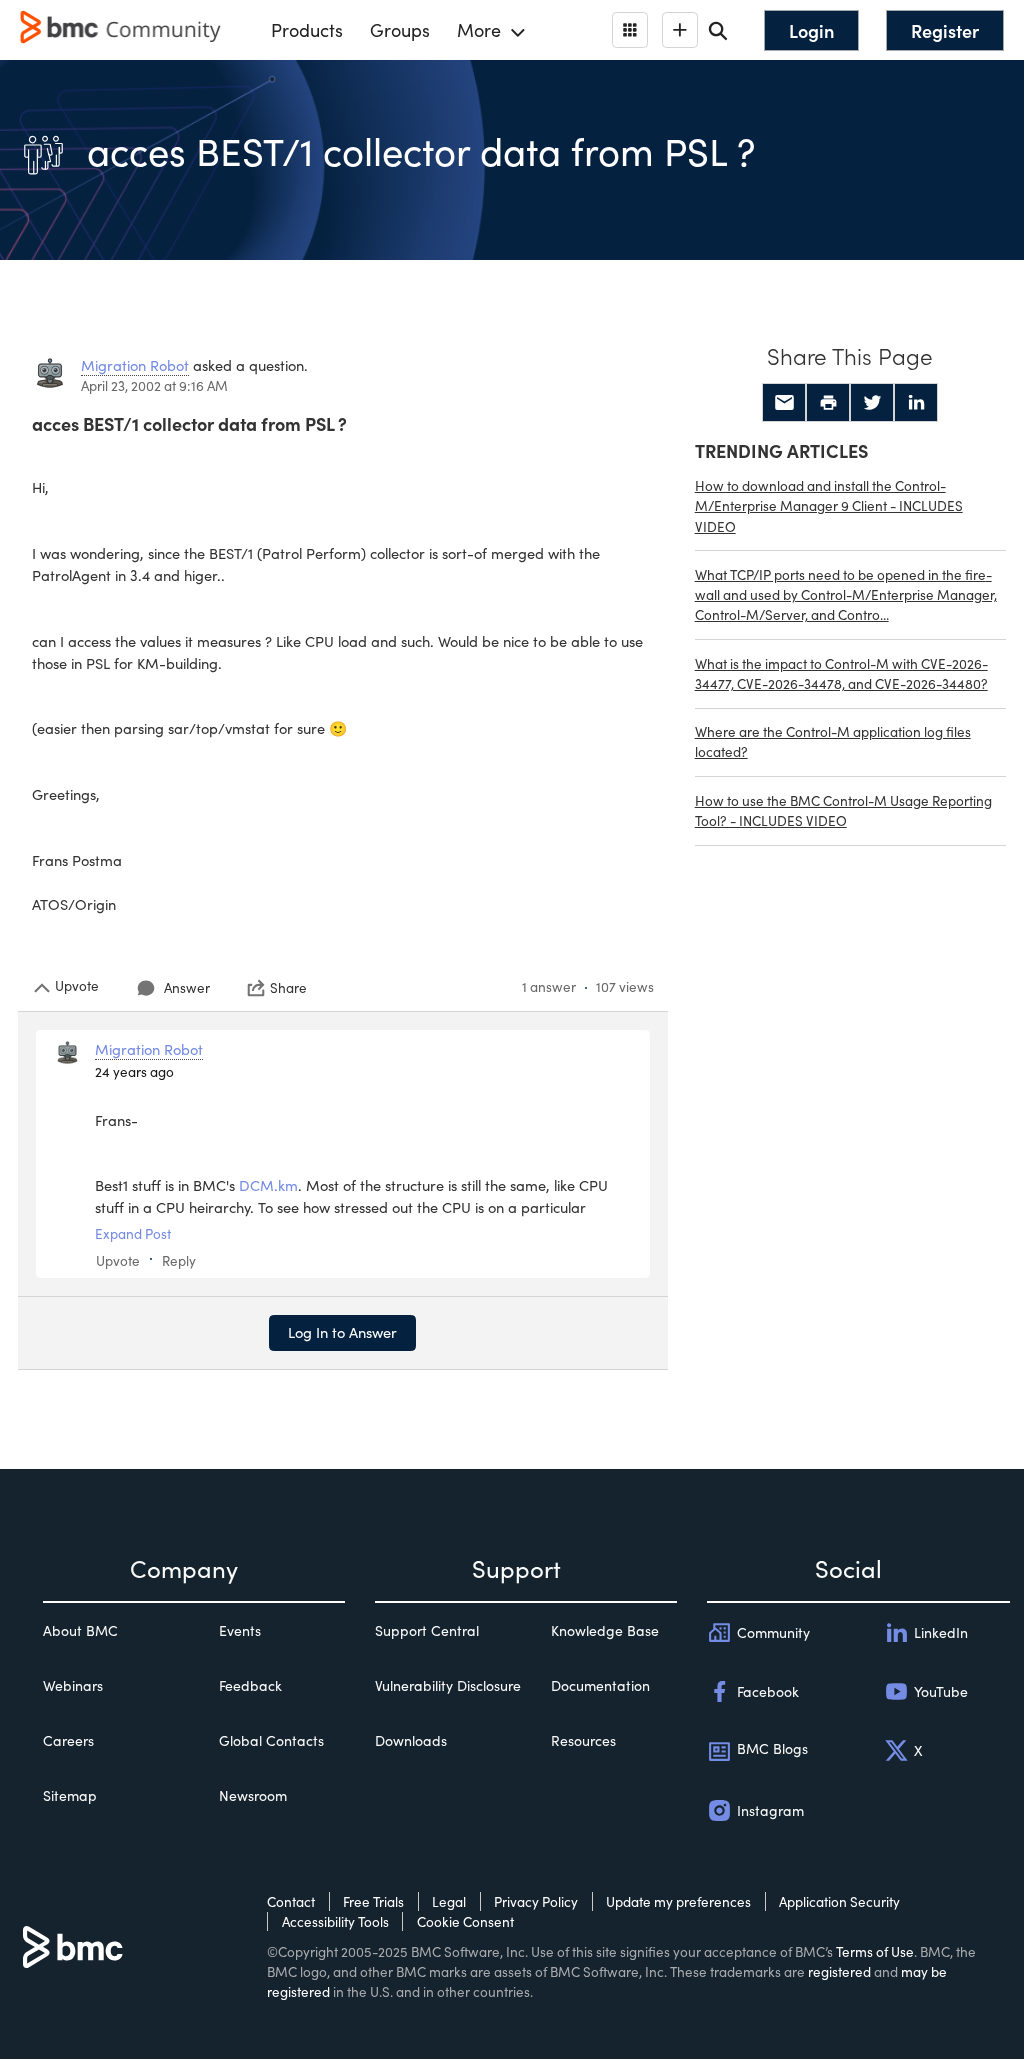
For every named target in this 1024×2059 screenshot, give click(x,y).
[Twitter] (872, 403)
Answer (187, 987)
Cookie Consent (465, 1921)
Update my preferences (678, 1901)
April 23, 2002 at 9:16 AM (154, 385)
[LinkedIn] (916, 403)
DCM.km (268, 1185)
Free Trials (373, 1901)
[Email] (784, 403)
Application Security (839, 1901)
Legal (449, 1901)
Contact (291, 1901)
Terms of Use (875, 1951)
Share (288, 988)
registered (839, 1971)
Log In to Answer (342, 1332)
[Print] (828, 403)
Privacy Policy (536, 1901)
